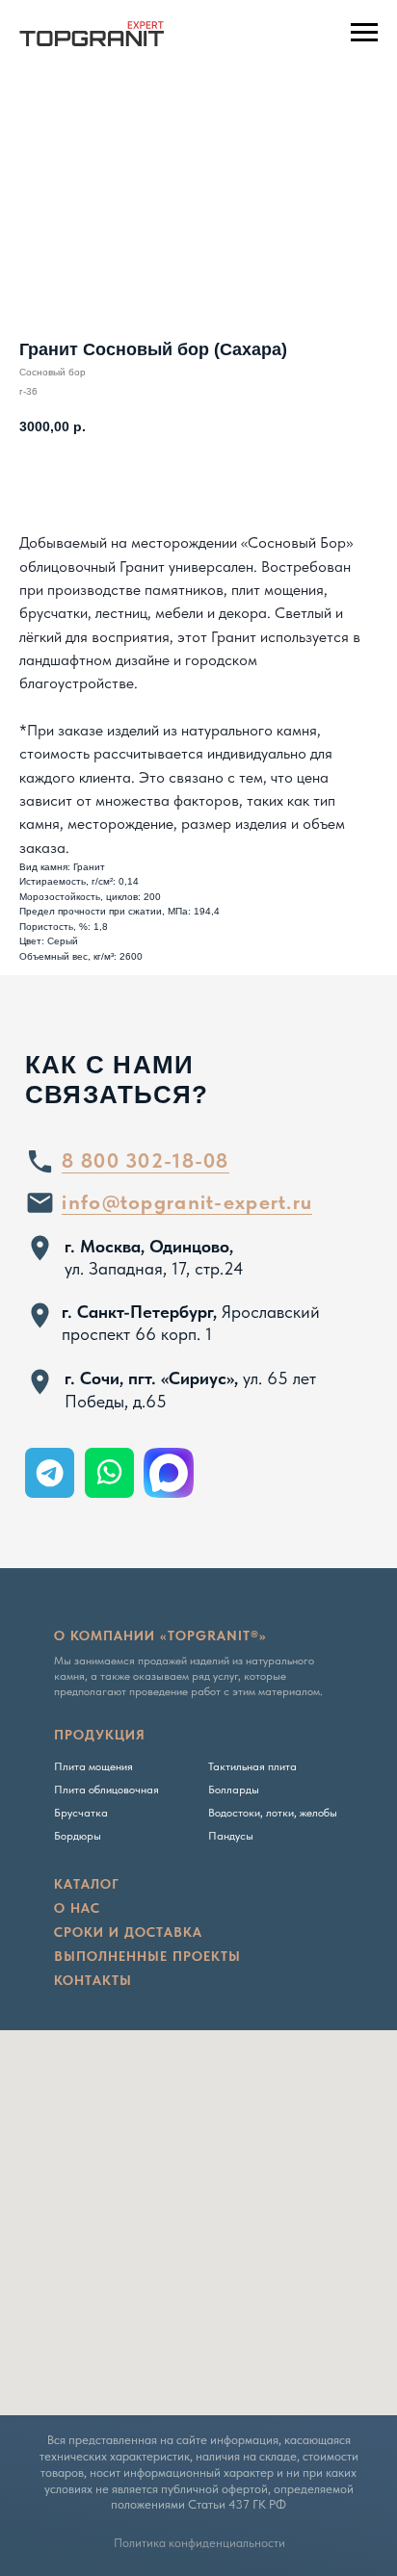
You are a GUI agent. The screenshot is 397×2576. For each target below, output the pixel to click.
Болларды (234, 1790)
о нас (77, 1908)
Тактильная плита (252, 1766)
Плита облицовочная (106, 1790)
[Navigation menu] (364, 33)
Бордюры (78, 1836)
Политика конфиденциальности (199, 2543)
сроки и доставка (128, 1932)
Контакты (93, 1980)
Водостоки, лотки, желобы (273, 1813)
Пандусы (231, 1836)
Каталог (87, 1884)
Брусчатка (81, 1813)
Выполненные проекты (147, 1956)
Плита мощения (93, 1766)
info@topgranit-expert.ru (187, 1202)
